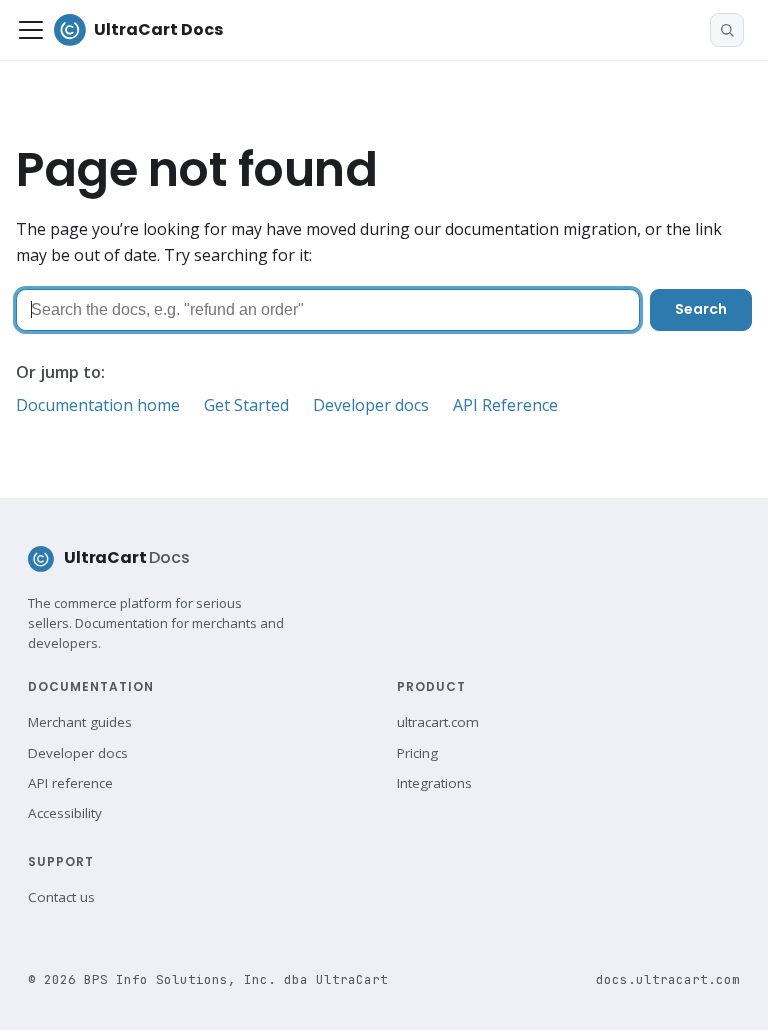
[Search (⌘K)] (727, 30)
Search (701, 309)
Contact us (61, 897)
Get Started (246, 405)
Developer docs (371, 405)
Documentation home (98, 405)
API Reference (505, 405)
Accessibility (65, 813)
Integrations (434, 783)
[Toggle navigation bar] (31, 30)
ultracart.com (438, 722)
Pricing (417, 753)
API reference (70, 783)
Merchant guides (80, 722)
